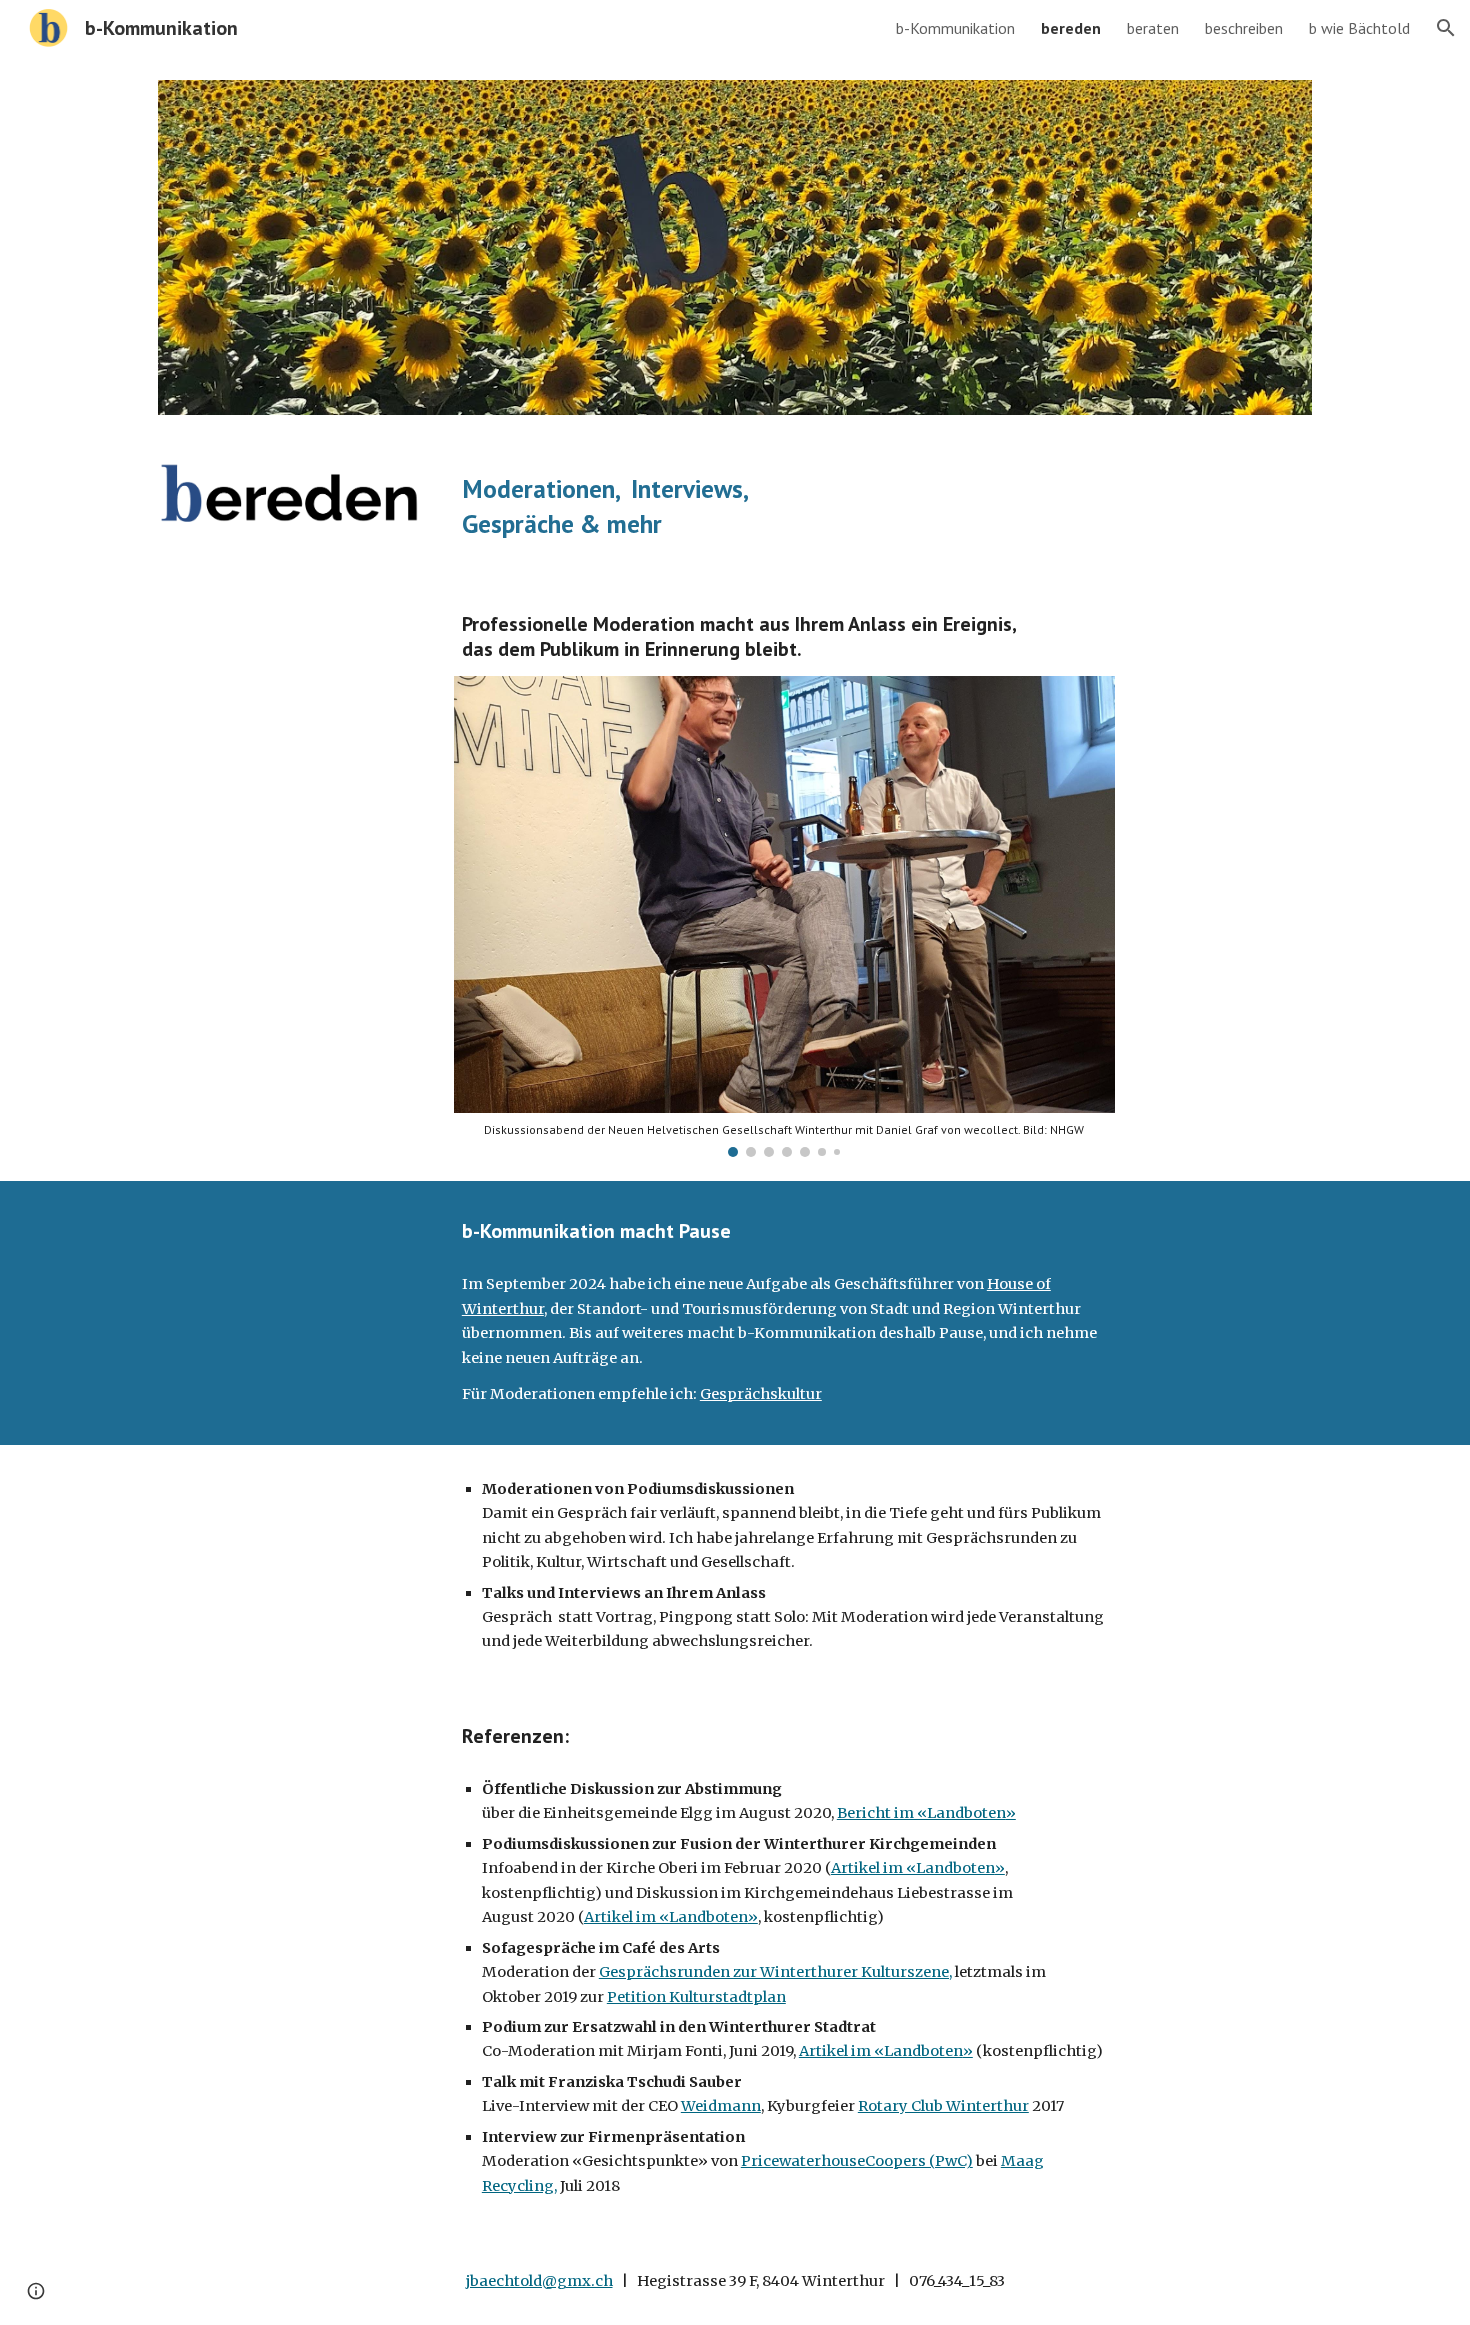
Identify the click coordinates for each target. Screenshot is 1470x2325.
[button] (1446, 28)
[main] (883, 506)
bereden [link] (1071, 28)
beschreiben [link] (1244, 28)
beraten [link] (1153, 28)
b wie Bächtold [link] (1359, 28)
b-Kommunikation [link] (955, 28)
